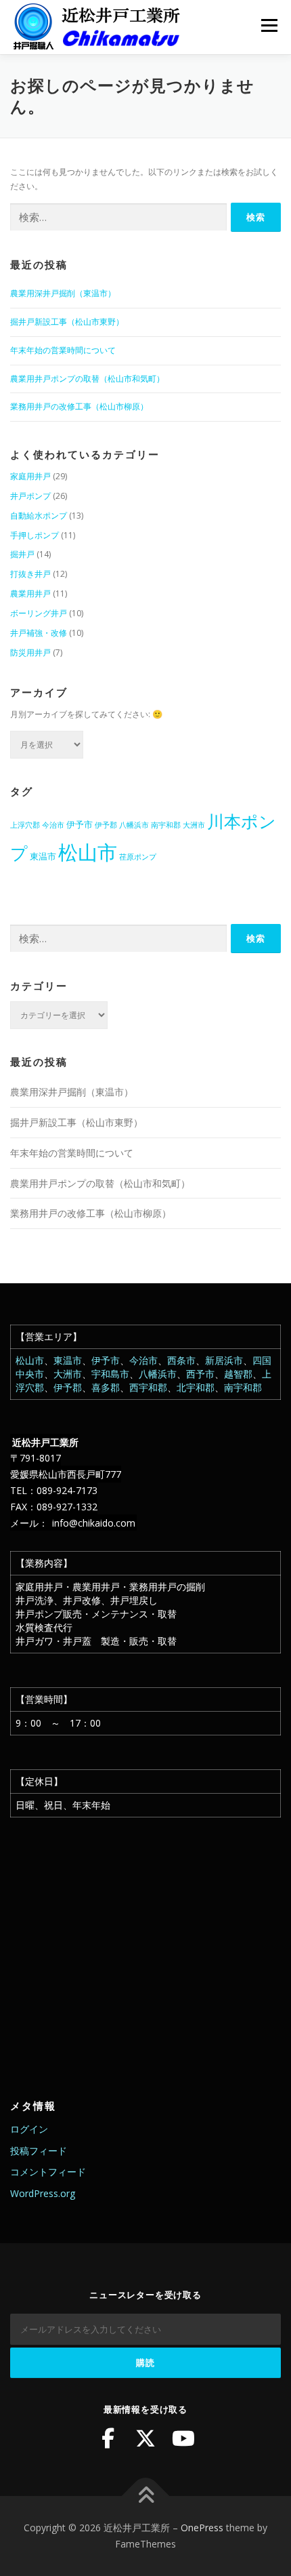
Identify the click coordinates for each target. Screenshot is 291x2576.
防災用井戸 (30, 652)
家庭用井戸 (30, 476)
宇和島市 (110, 1374)
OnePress (202, 2528)
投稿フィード (39, 2151)
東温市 (43, 856)
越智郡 (238, 1374)
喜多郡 (106, 1387)
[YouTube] (183, 2438)
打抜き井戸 (30, 574)
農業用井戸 (30, 593)
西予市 (200, 1374)
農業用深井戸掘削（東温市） (63, 293)
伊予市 (80, 824)
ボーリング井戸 (39, 613)
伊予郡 (106, 825)
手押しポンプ (35, 535)
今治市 (53, 825)
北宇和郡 (196, 1387)
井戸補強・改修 (39, 633)
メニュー (269, 25)
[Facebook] (108, 2438)
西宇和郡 (148, 1387)
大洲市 (194, 825)
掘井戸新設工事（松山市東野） (67, 322)
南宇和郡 (166, 825)
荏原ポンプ (138, 857)
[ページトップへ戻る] (146, 2496)
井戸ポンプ (30, 496)
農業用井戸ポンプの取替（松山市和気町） (87, 379)
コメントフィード (48, 2172)
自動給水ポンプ (39, 516)
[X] (145, 2438)
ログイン (29, 2129)
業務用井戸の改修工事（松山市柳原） (79, 406)
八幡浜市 (134, 825)
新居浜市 (224, 1360)
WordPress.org (43, 2193)
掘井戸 (22, 554)
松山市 (88, 852)
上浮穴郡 (25, 825)
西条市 (181, 1360)
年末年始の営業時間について (63, 350)
